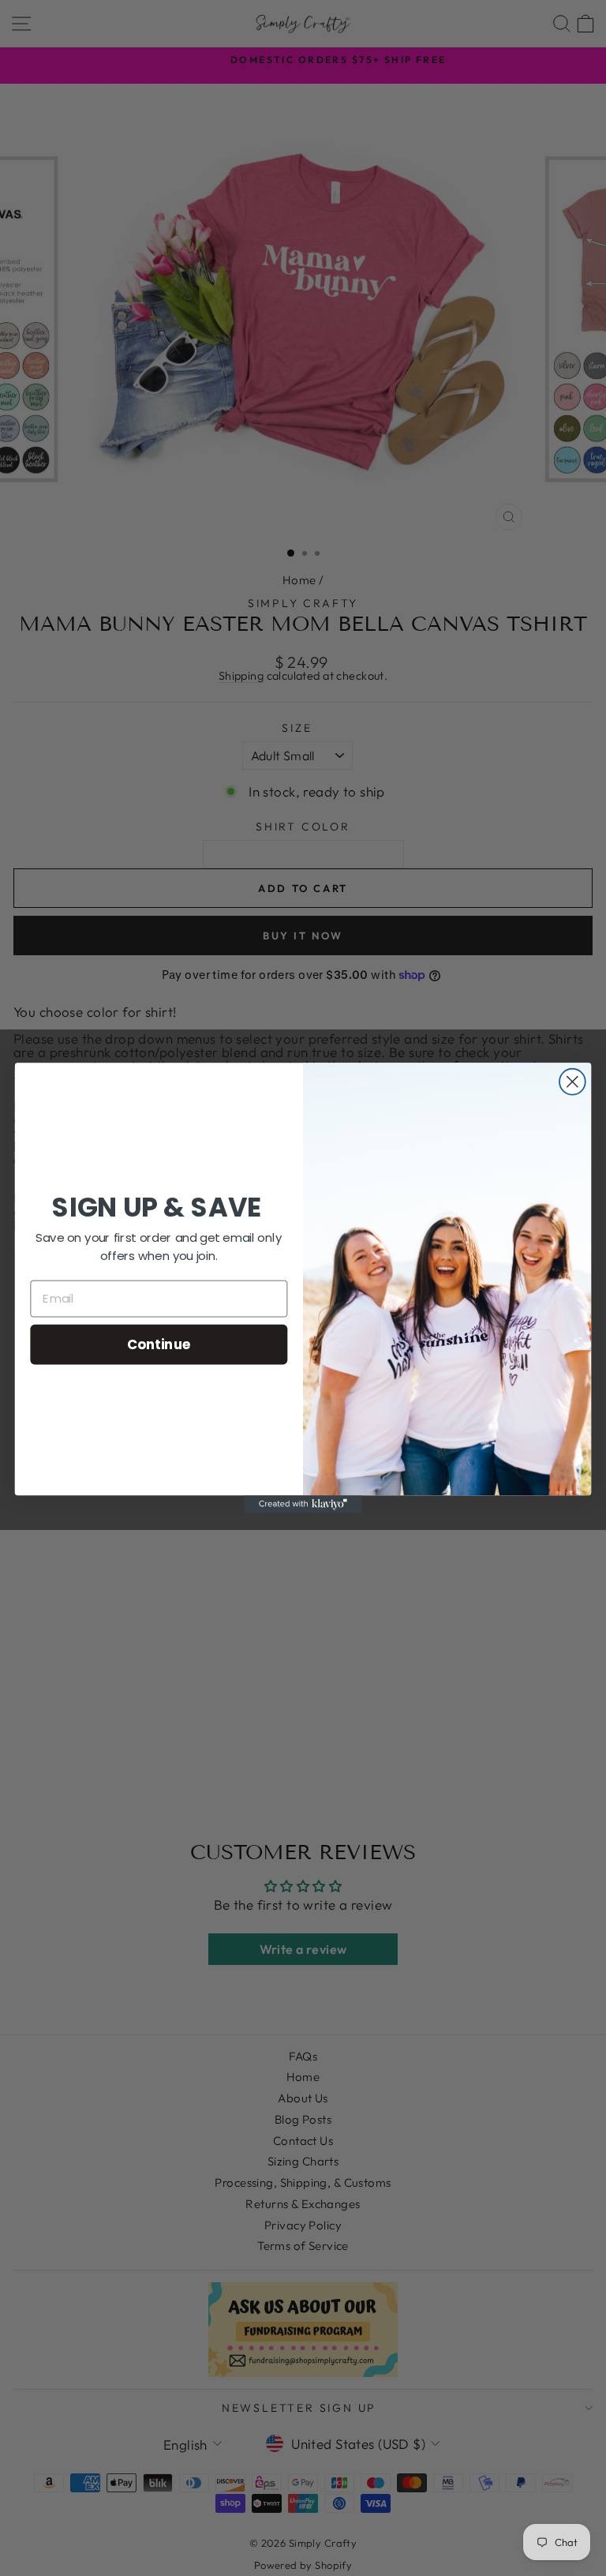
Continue (159, 1343)
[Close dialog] (572, 1082)
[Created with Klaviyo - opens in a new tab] (303, 1504)
